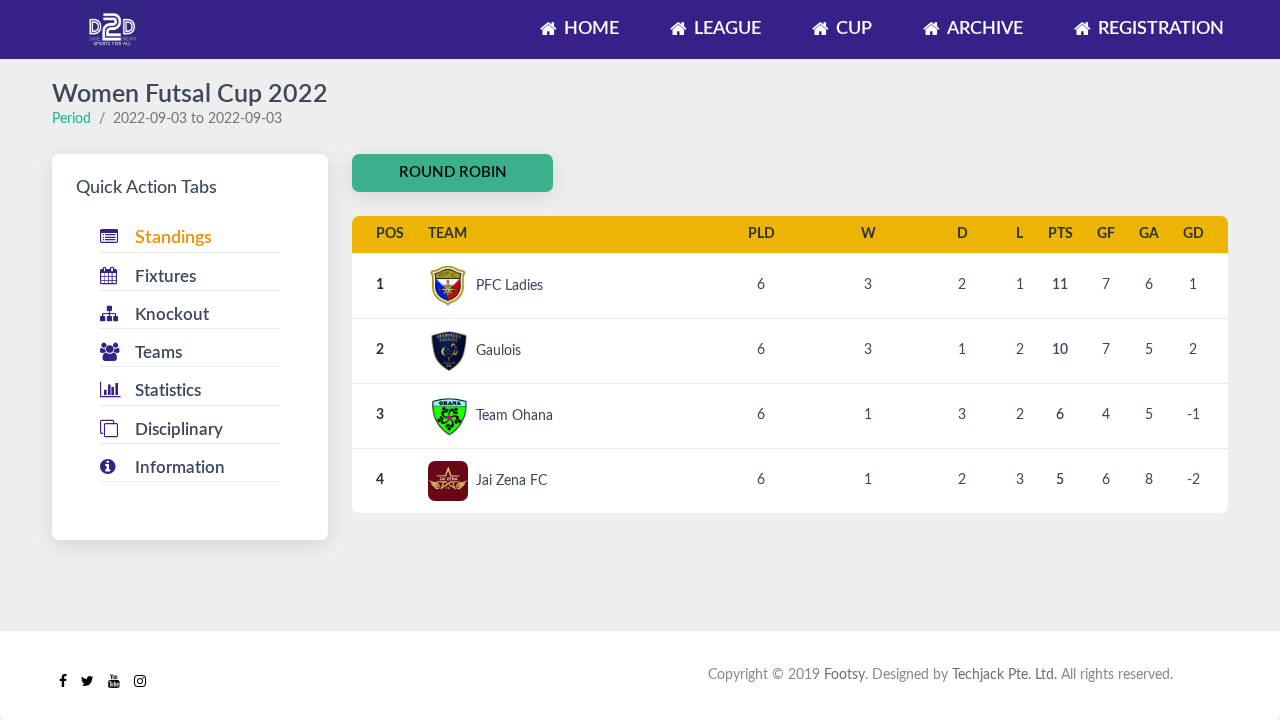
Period (71, 119)
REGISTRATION (1161, 28)
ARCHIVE (985, 28)
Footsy (844, 675)
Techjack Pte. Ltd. (1004, 675)
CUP (854, 28)
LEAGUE (727, 28)
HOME (591, 28)
